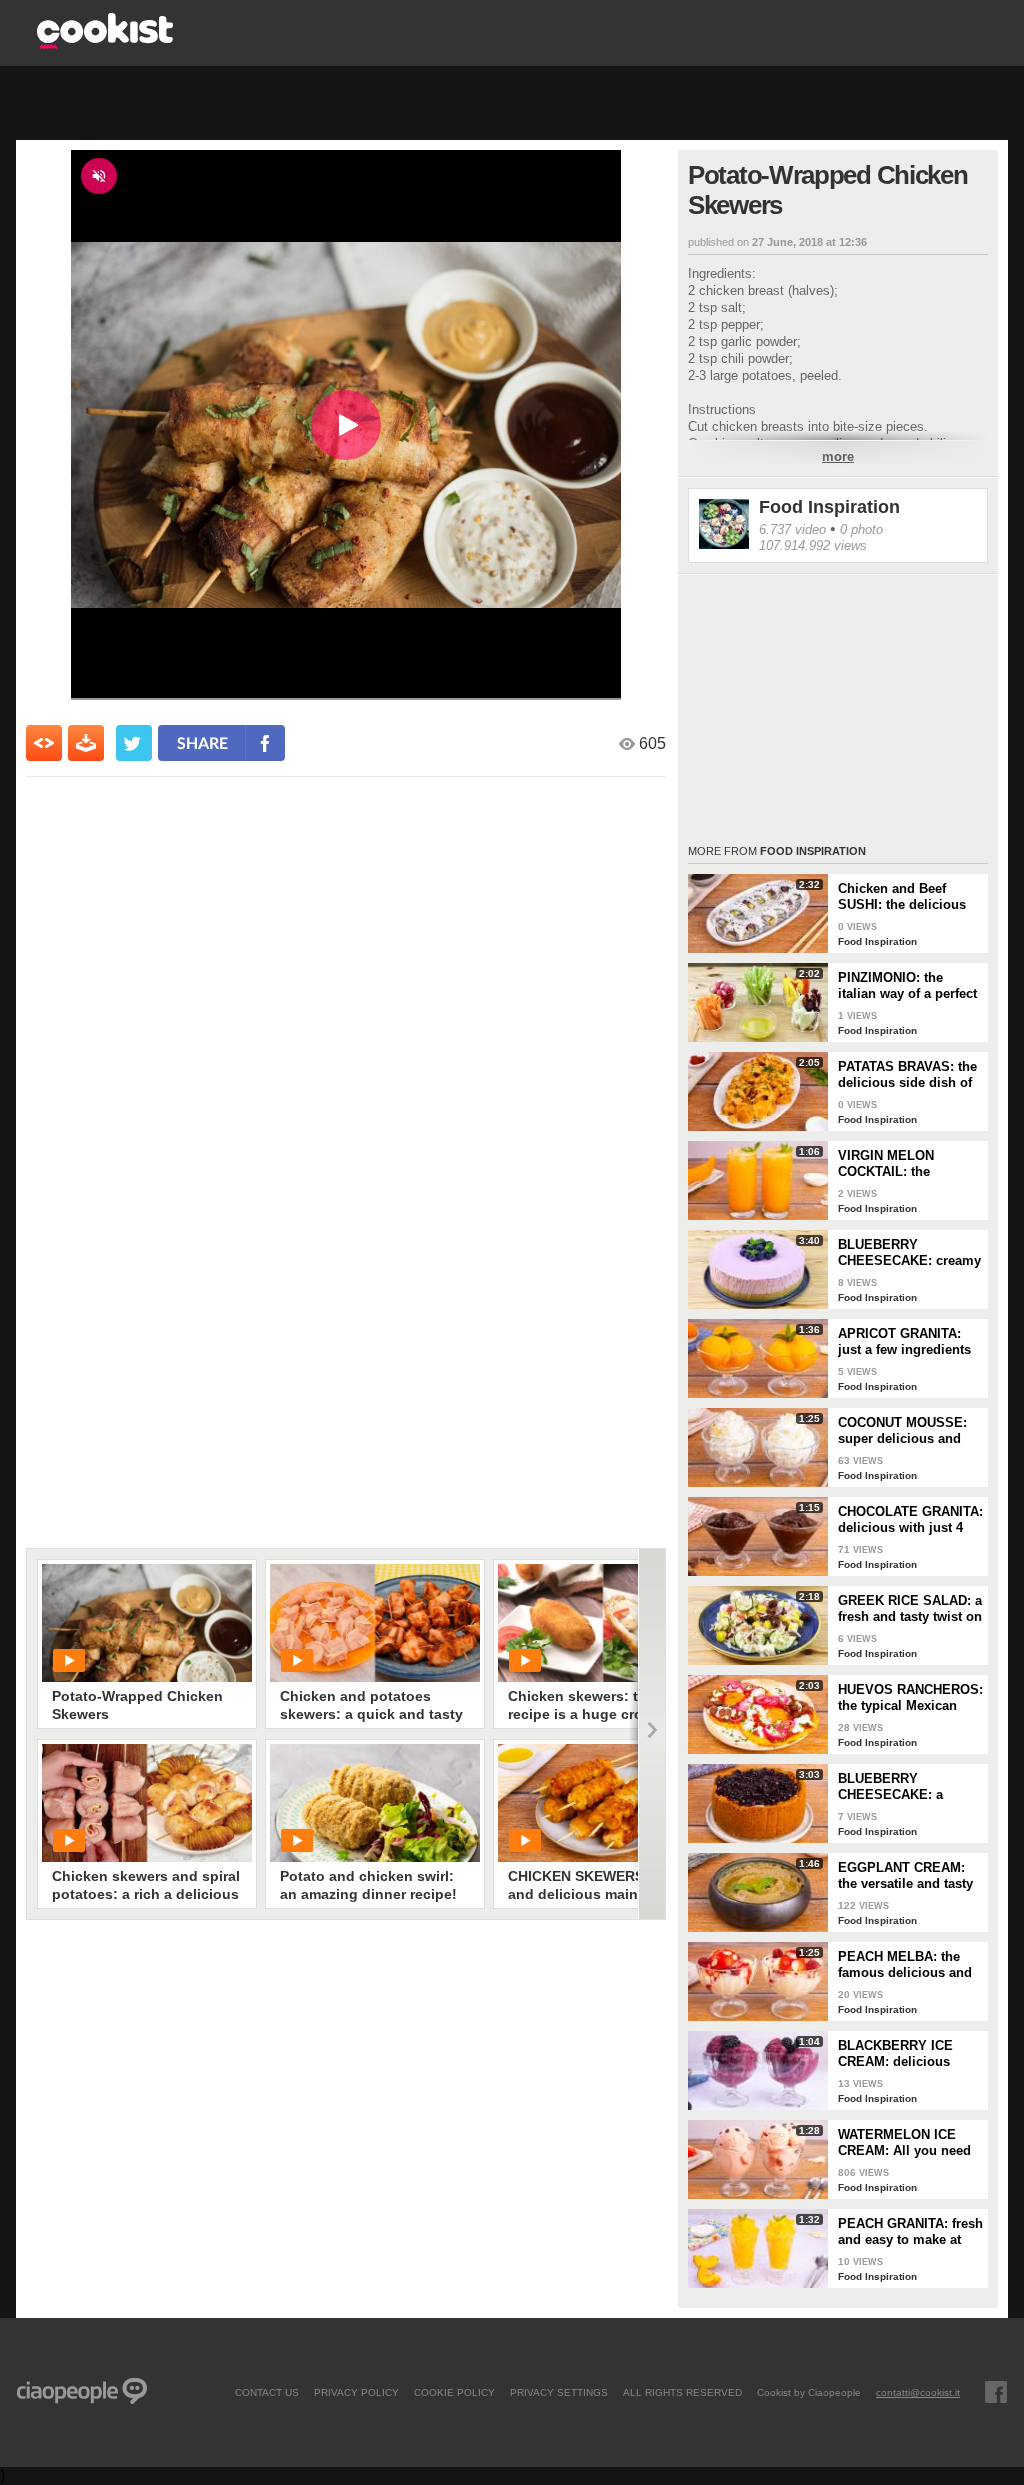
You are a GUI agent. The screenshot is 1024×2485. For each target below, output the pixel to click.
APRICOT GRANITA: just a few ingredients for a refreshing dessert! (904, 1342)
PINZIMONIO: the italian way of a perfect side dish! (907, 986)
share (202, 742)
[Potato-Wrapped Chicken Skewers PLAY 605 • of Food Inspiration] (147, 1623)
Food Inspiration (829, 507)
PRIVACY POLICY (356, 2392)
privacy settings (559, 2392)
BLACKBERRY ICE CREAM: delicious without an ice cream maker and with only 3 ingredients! (906, 2054)
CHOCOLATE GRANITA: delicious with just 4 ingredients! (910, 1520)
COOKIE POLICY (454, 2392)
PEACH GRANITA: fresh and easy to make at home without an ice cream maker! (910, 2232)
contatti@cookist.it (918, 2392)
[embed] (44, 743)
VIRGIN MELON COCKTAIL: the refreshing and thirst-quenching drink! (903, 1164)
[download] (86, 743)
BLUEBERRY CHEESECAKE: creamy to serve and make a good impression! (909, 1253)
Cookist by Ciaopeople (809, 2392)
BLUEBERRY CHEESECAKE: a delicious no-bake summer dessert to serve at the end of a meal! (900, 1787)
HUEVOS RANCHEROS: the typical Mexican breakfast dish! (910, 1698)
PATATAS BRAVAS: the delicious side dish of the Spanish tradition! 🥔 (907, 1075)
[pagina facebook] (996, 2392)
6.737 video (792, 529)
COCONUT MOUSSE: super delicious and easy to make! (902, 1431)
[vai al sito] (105, 43)
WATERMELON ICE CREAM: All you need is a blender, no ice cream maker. (904, 2143)
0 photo (861, 529)
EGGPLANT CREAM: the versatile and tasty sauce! (905, 1876)
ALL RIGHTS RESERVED (682, 2392)
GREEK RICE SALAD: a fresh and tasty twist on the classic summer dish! (910, 1609)
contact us (267, 2392)
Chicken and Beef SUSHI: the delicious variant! (902, 897)
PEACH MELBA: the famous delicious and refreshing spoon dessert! (905, 1965)
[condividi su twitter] (134, 743)
